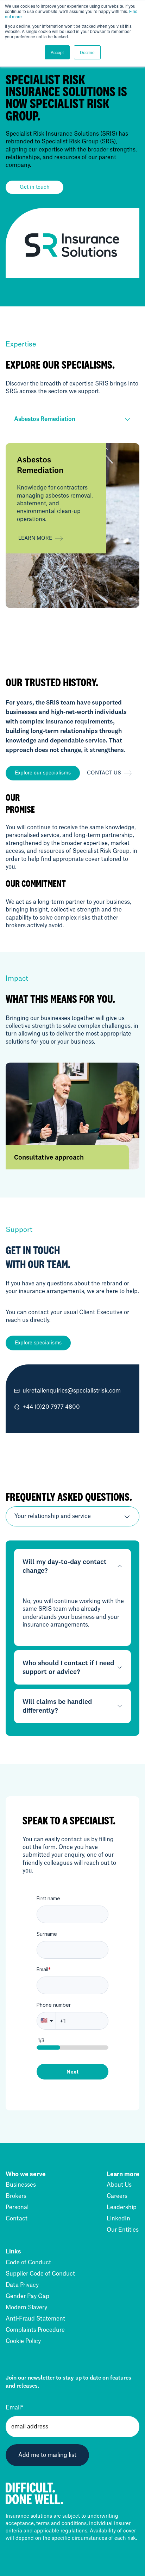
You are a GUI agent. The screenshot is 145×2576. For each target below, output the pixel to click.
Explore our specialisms (43, 773)
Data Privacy (22, 2285)
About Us (119, 2185)
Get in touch (35, 187)
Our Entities (123, 2230)
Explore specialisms (38, 1343)
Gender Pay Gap (27, 2296)
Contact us (104, 773)
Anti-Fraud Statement (35, 2319)
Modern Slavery (26, 2308)
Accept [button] (57, 52)
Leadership (122, 2207)
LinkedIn (118, 2219)
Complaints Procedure (35, 2330)
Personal (17, 2207)
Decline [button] (87, 52)
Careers (117, 2196)
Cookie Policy (23, 2341)
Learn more (35, 538)
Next (72, 2072)
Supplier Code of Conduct (40, 2274)
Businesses (21, 2185)
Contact (17, 2219)
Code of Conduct (28, 2263)
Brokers (16, 2196)
